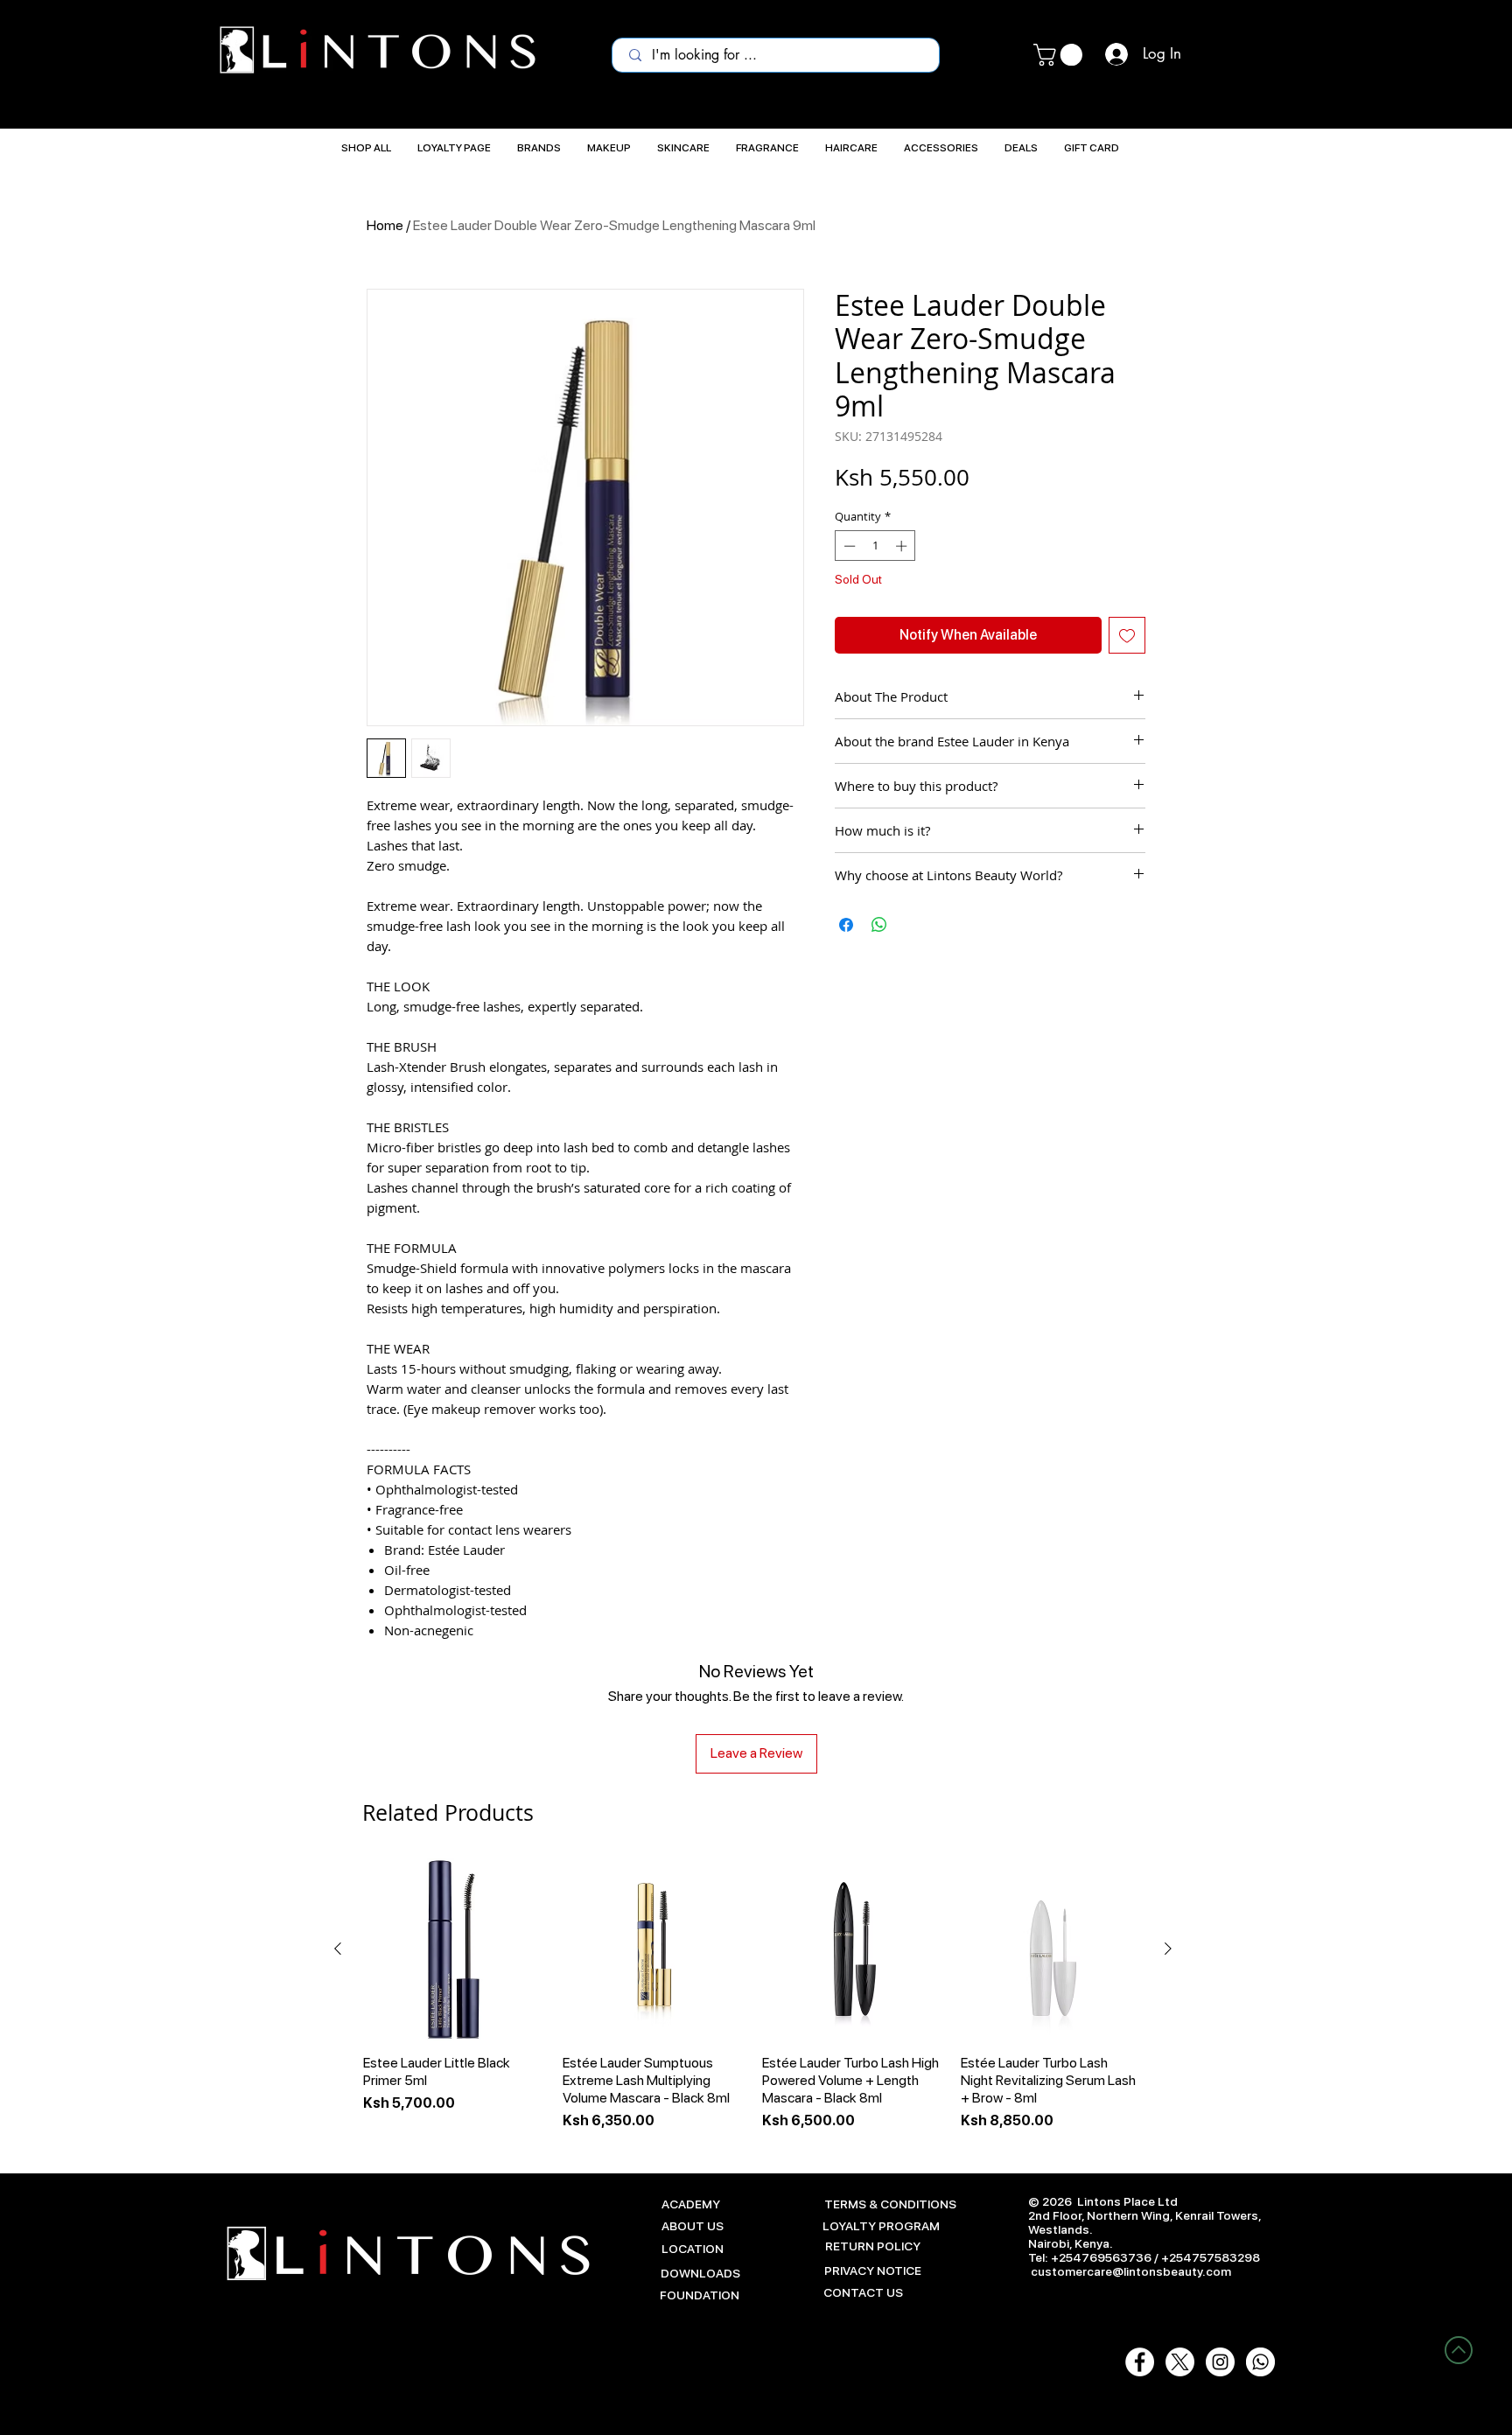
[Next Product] (1168, 1949)
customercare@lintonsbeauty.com (1131, 2271)
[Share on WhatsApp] (879, 925)
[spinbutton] (875, 546)
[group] (753, 1995)
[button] (1060, 55)
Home (385, 225)
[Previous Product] (338, 1949)
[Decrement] (848, 546)
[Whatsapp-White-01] (1260, 2362)
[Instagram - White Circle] (1220, 2362)
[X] (1180, 2362)
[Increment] (903, 546)
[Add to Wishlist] (1127, 635)
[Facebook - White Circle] (1140, 2362)
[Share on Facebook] (846, 925)
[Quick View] (454, 1949)
